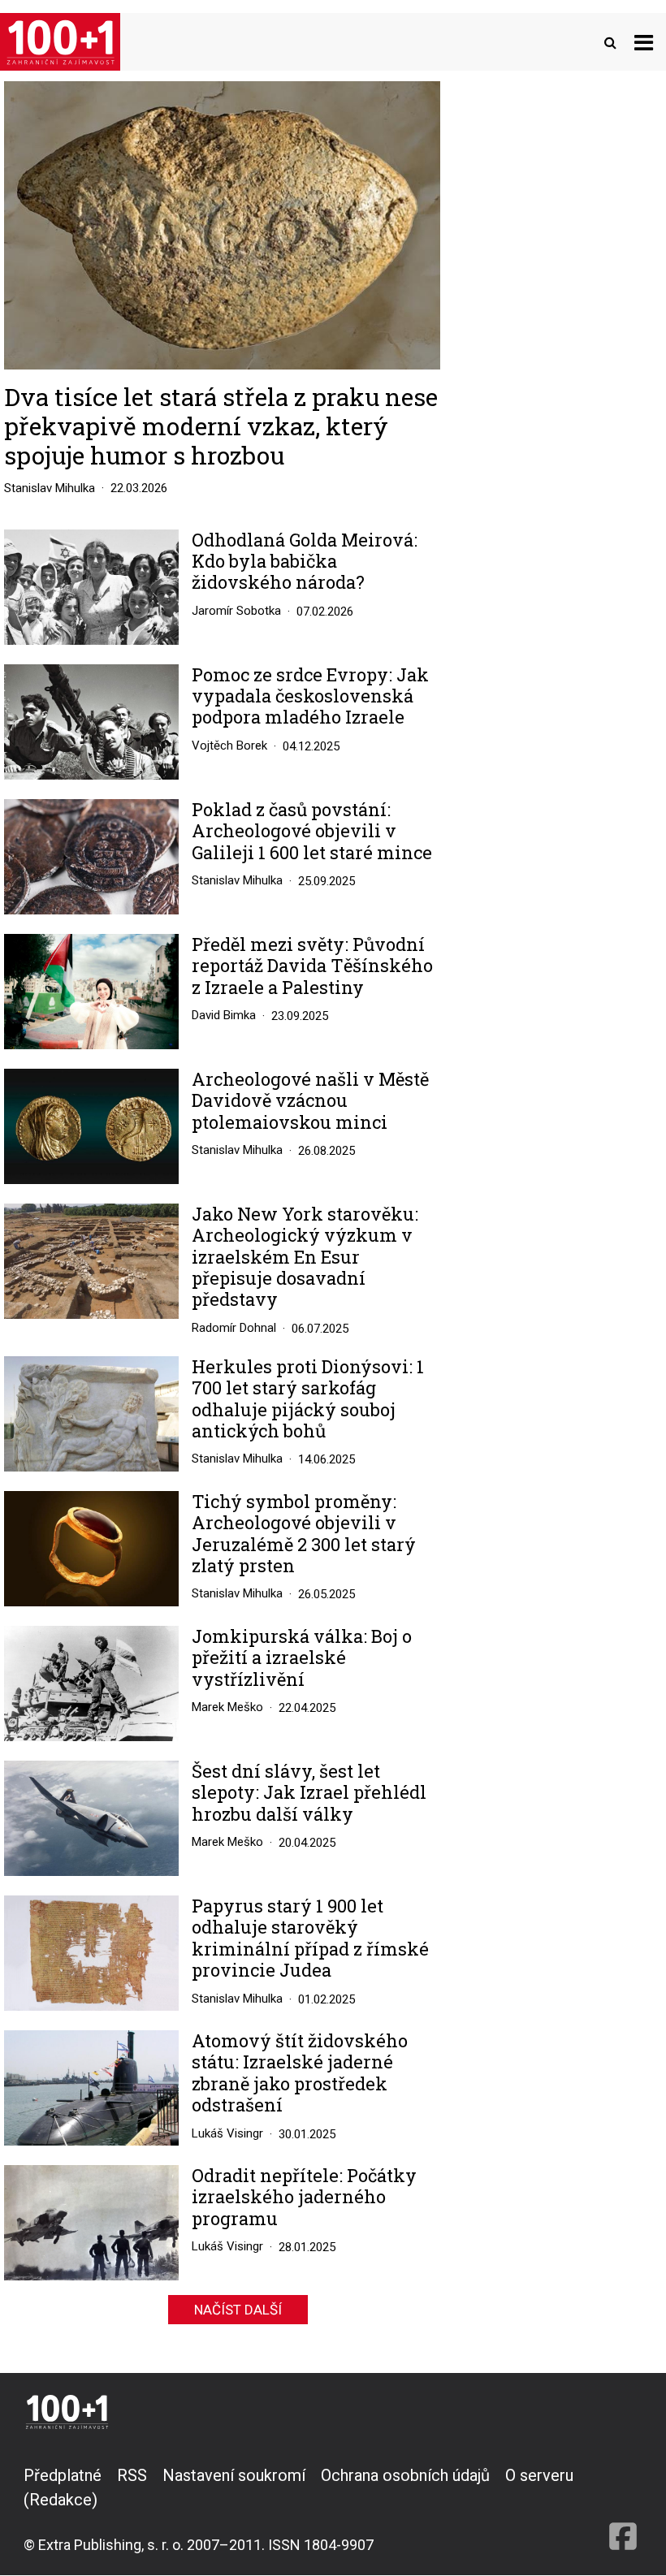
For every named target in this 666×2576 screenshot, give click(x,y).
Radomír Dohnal (234, 1328)
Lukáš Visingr (227, 2133)
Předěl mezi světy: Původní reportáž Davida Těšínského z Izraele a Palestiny (312, 966)
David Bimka (224, 1015)
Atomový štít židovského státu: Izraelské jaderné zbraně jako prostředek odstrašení (300, 2073)
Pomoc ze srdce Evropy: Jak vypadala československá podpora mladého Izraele (310, 696)
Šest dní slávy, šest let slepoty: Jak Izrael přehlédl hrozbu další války (309, 1793)
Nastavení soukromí (234, 2475)
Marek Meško (227, 1707)
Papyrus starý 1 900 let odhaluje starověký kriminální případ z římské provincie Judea (310, 1938)
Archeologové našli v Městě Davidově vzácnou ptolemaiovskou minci (310, 1101)
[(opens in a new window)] (623, 2509)
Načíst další (238, 2310)
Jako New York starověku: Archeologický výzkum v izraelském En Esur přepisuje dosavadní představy (305, 1257)
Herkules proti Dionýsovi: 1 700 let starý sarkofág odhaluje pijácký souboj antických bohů (308, 1399)
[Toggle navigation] (644, 42)
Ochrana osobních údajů (405, 2475)
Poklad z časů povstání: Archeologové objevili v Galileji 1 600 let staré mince (312, 831)
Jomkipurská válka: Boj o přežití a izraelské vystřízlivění (302, 1658)
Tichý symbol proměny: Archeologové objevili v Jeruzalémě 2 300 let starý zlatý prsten (304, 1534)
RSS (132, 2475)
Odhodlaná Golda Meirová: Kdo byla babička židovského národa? (305, 562)
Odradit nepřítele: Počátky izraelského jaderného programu (304, 2197)
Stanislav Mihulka (50, 488)
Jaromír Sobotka (236, 611)
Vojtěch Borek (229, 746)
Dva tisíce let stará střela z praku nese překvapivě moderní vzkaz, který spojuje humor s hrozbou (221, 426)
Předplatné (63, 2475)
